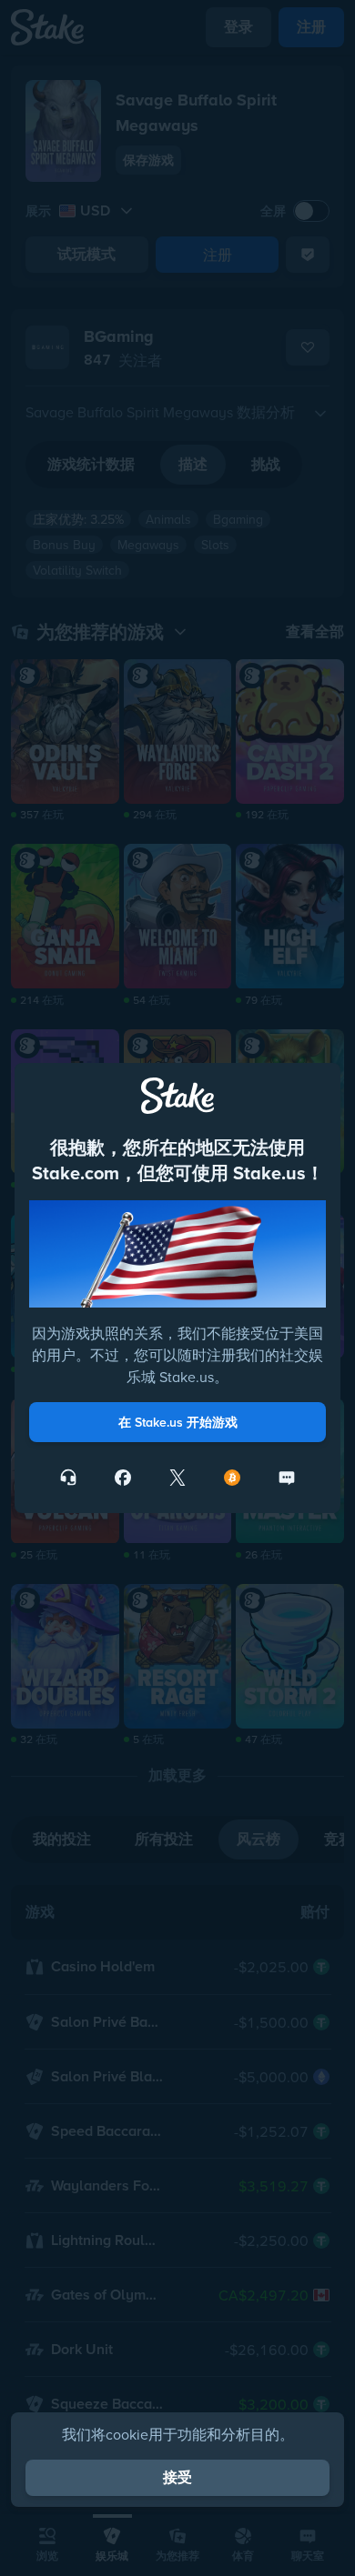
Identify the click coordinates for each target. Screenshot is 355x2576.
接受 (177, 2477)
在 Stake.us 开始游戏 (178, 1422)
